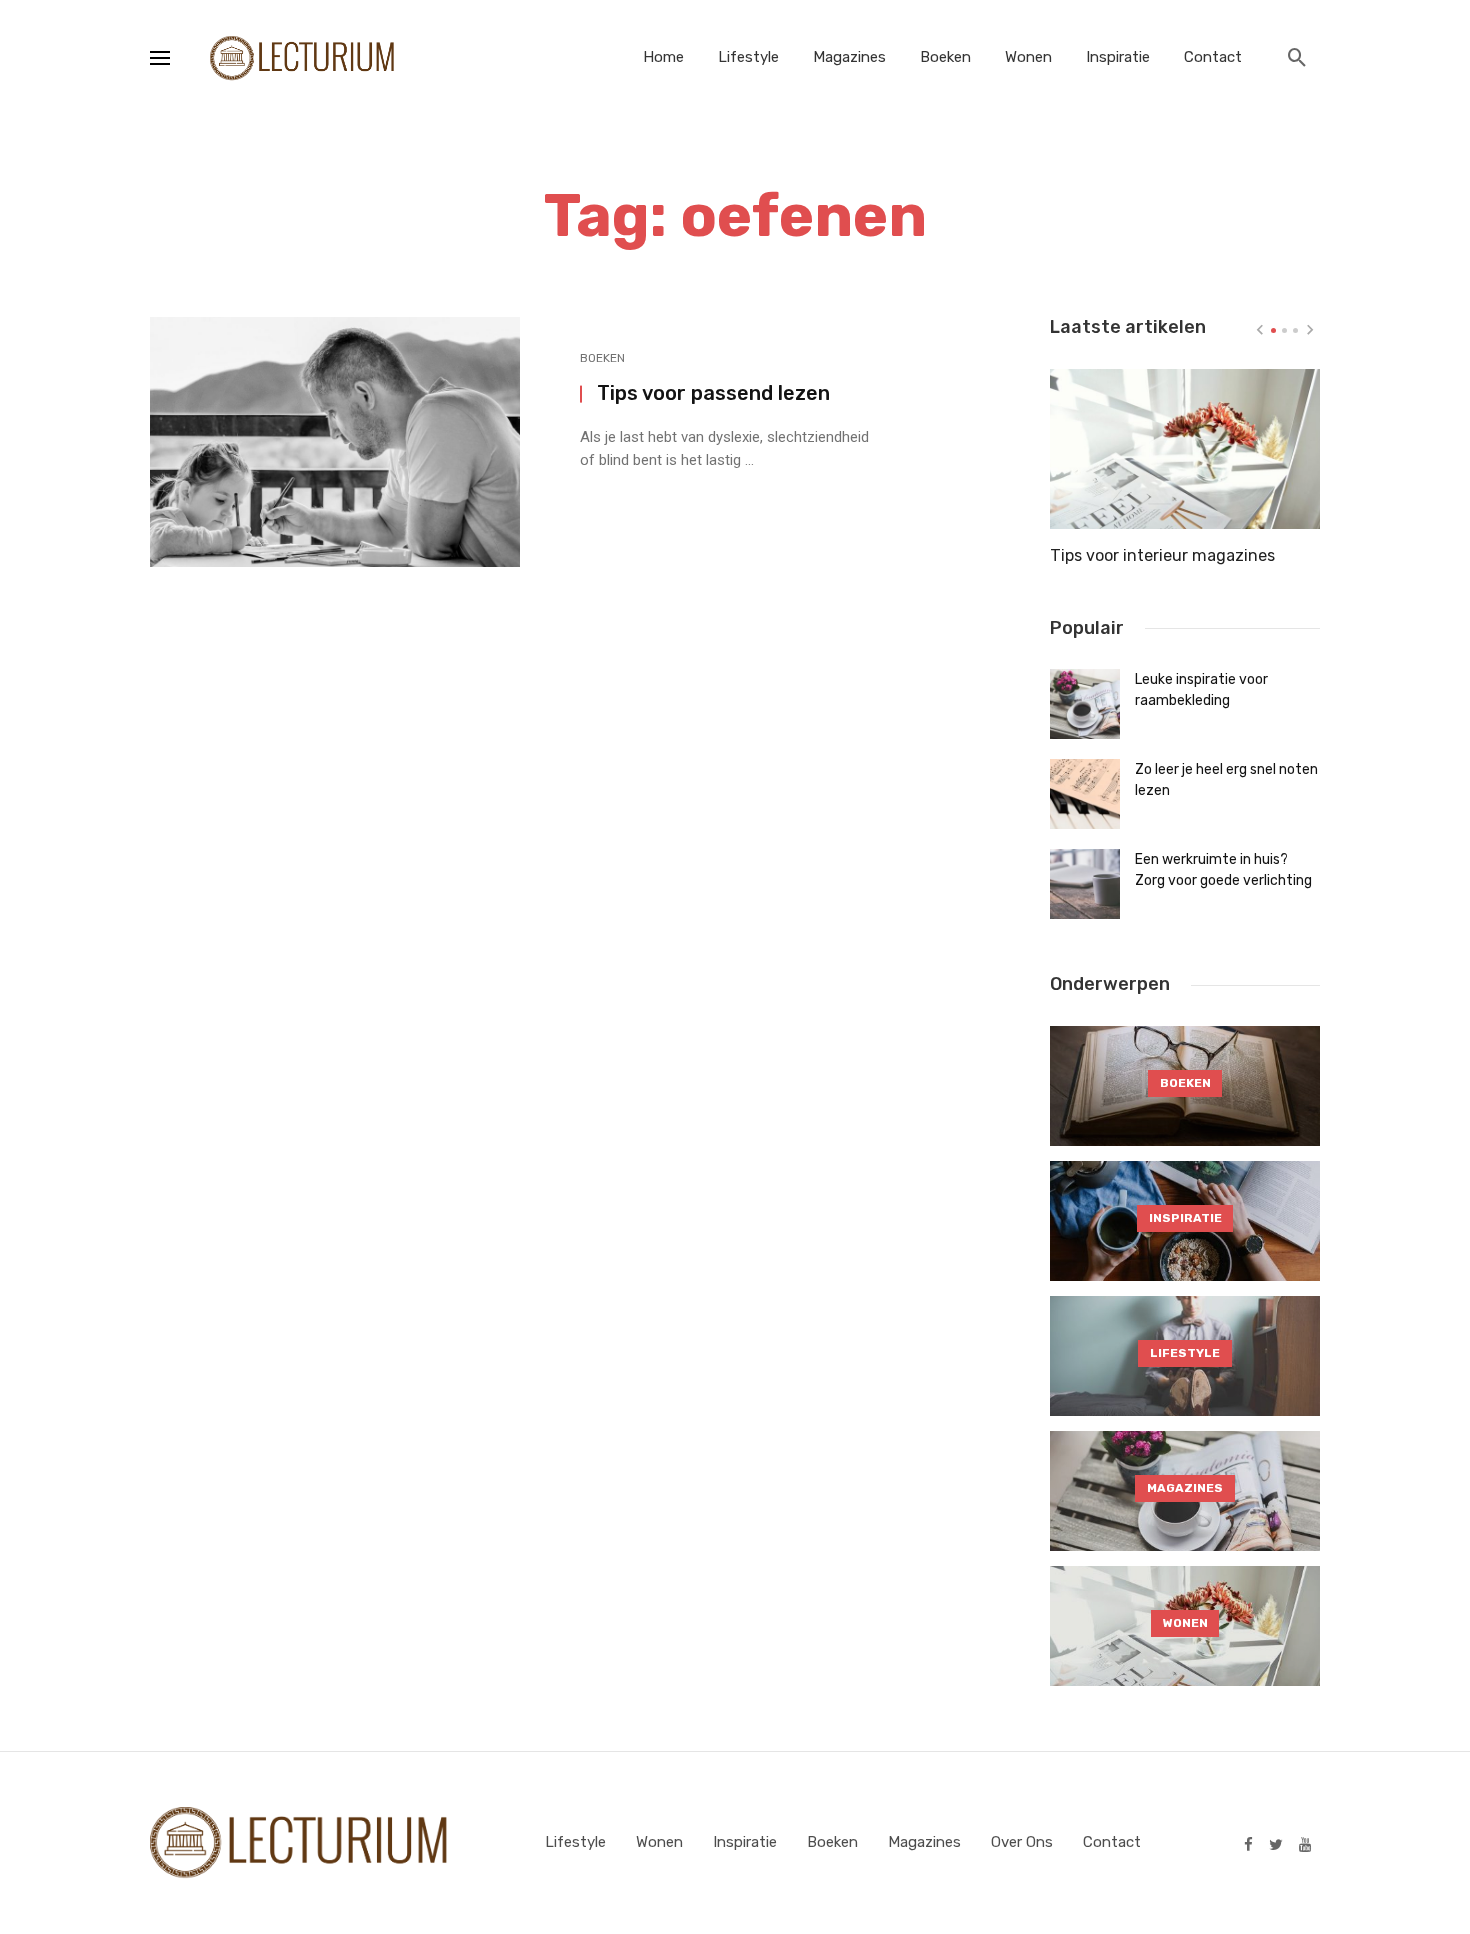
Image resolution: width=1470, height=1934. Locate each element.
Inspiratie (1118, 57)
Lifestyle (748, 57)
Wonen (1028, 57)
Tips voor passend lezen (713, 393)
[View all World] (1185, 1086)
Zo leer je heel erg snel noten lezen (1226, 780)
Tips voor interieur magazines (1162, 555)
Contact (1213, 57)
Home (663, 57)
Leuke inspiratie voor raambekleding (1201, 690)
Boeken (945, 57)
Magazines (849, 57)
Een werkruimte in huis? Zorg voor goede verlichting (1223, 870)
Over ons (1022, 1842)
